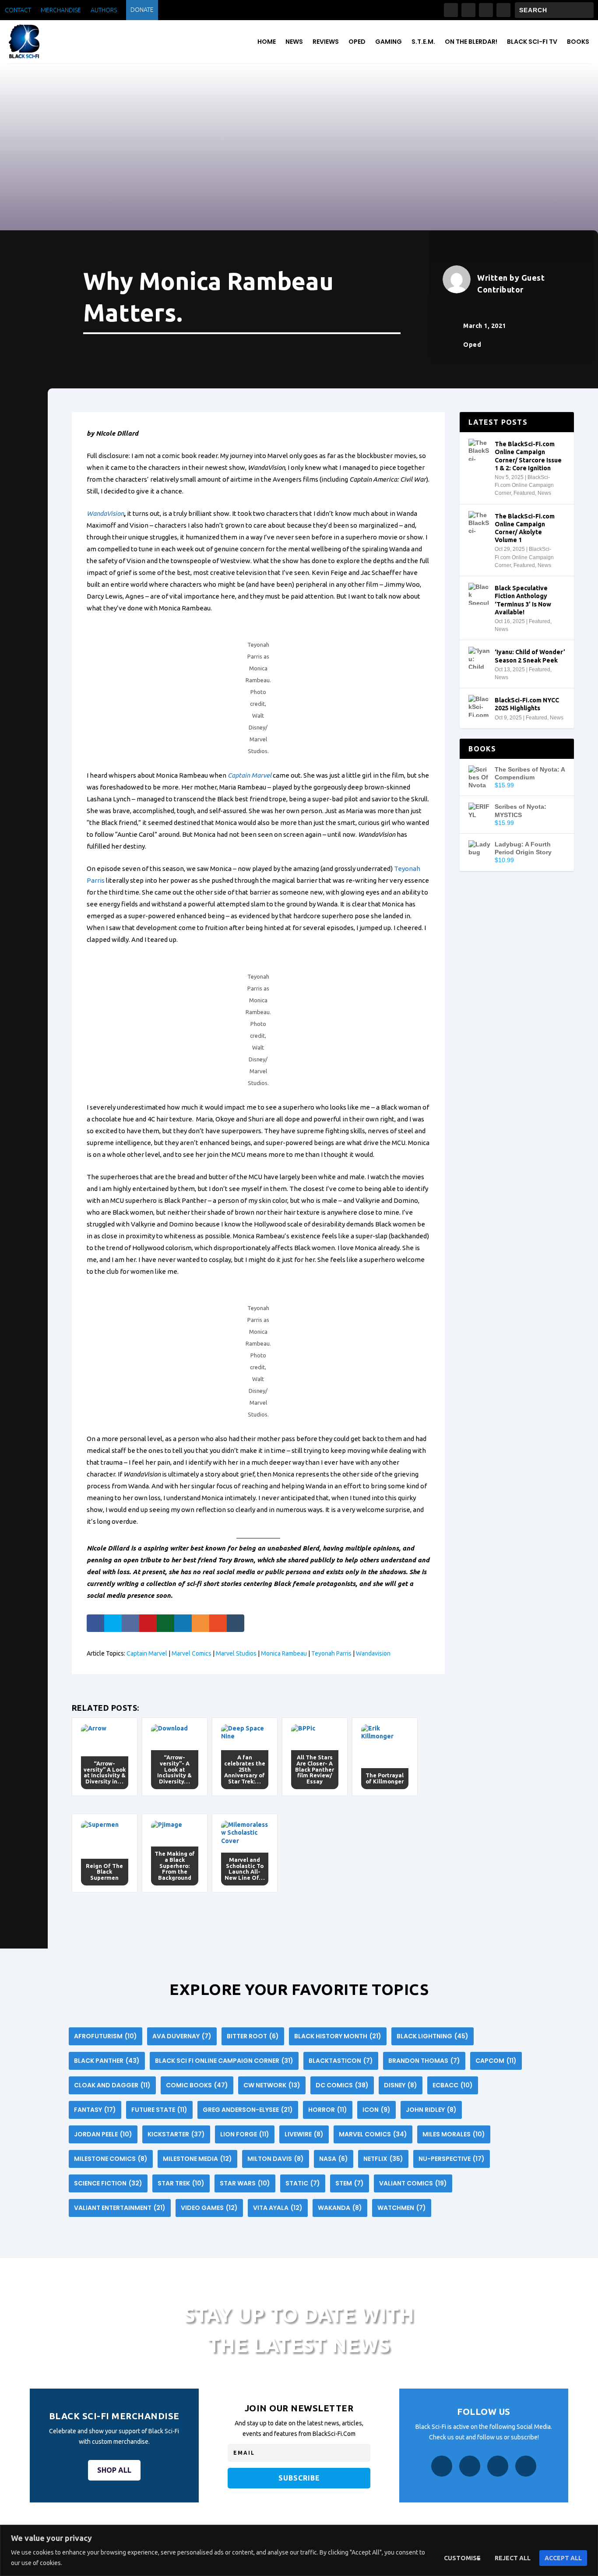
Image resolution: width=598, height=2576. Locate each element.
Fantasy (95, 2110)
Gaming (389, 42)
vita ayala (278, 2208)
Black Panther (107, 2061)
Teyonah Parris (331, 1653)
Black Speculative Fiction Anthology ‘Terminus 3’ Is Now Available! (523, 600)
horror (328, 2110)
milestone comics (111, 2159)
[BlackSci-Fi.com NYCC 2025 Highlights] (479, 706)
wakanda (340, 2208)
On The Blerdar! (471, 42)
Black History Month (338, 2036)
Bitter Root (253, 2036)
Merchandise (61, 10)
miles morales (454, 2134)
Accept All (563, 2558)
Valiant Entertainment (120, 2208)
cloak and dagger (112, 2085)
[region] (299, 2550)
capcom (496, 2061)
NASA (334, 2159)
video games (209, 2208)
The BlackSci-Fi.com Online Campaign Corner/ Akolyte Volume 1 (525, 528)
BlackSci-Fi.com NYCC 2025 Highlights (527, 704)
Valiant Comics (413, 2183)
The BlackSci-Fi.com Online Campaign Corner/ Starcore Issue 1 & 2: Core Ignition (528, 456)
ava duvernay (182, 2036)
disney (401, 2085)
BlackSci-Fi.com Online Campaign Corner (524, 485)
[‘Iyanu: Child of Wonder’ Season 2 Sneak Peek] (479, 658)
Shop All (114, 2470)
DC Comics (342, 2085)
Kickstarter (176, 2134)
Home (267, 42)
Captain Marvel (250, 775)
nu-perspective (452, 2159)
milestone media (197, 2159)
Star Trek (181, 2183)
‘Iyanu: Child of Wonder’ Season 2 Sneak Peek (530, 656)
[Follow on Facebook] (451, 10)
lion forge (245, 2134)
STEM (350, 2183)
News (294, 42)
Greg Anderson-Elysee (248, 2110)
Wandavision (373, 1653)
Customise (462, 2558)
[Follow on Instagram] (468, 10)
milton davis (276, 2159)
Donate (142, 10)
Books (578, 42)
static (303, 2183)
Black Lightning (433, 2036)
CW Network (272, 2085)
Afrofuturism (106, 2036)
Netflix (383, 2159)
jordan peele (103, 2134)
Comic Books (197, 2085)
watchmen (402, 2208)
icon (376, 2110)
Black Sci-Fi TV (532, 42)
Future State (159, 2110)
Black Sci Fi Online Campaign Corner (224, 2061)
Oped (357, 42)
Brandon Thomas (424, 2061)
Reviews (326, 42)
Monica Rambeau (284, 1653)
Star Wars (245, 2183)
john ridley (431, 2110)
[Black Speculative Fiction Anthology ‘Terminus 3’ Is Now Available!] (479, 594)
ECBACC (453, 2085)
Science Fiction (108, 2183)
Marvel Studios (236, 1653)
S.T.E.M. (423, 42)
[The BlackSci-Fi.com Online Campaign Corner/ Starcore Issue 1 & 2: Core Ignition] (479, 450)
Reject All (513, 2558)
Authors (104, 10)
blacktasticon (341, 2061)
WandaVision (105, 513)
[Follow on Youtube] (503, 10)
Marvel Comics (192, 1653)
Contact (18, 10)
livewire (304, 2134)
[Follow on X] (486, 10)
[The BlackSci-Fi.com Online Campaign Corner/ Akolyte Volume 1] (479, 522)
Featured (524, 493)
